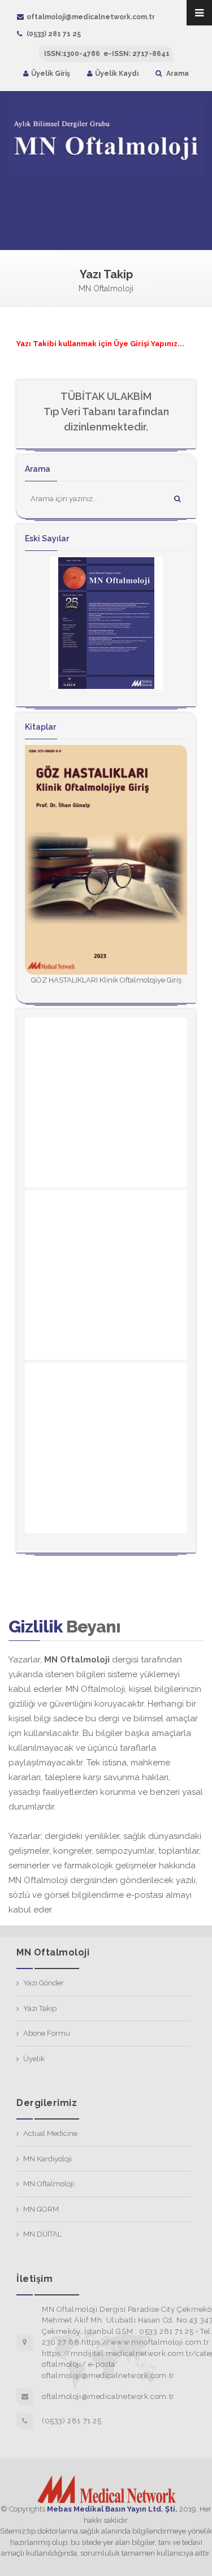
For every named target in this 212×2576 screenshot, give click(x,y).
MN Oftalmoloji (49, 2184)
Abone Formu (47, 2033)
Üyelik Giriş (51, 74)
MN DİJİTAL (42, 2234)
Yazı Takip (40, 2008)
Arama (177, 74)
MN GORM (41, 2209)
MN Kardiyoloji (47, 2159)
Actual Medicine (50, 2133)
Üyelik (34, 2059)
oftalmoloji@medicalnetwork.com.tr (91, 17)
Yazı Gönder (44, 1983)
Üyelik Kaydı (117, 74)
